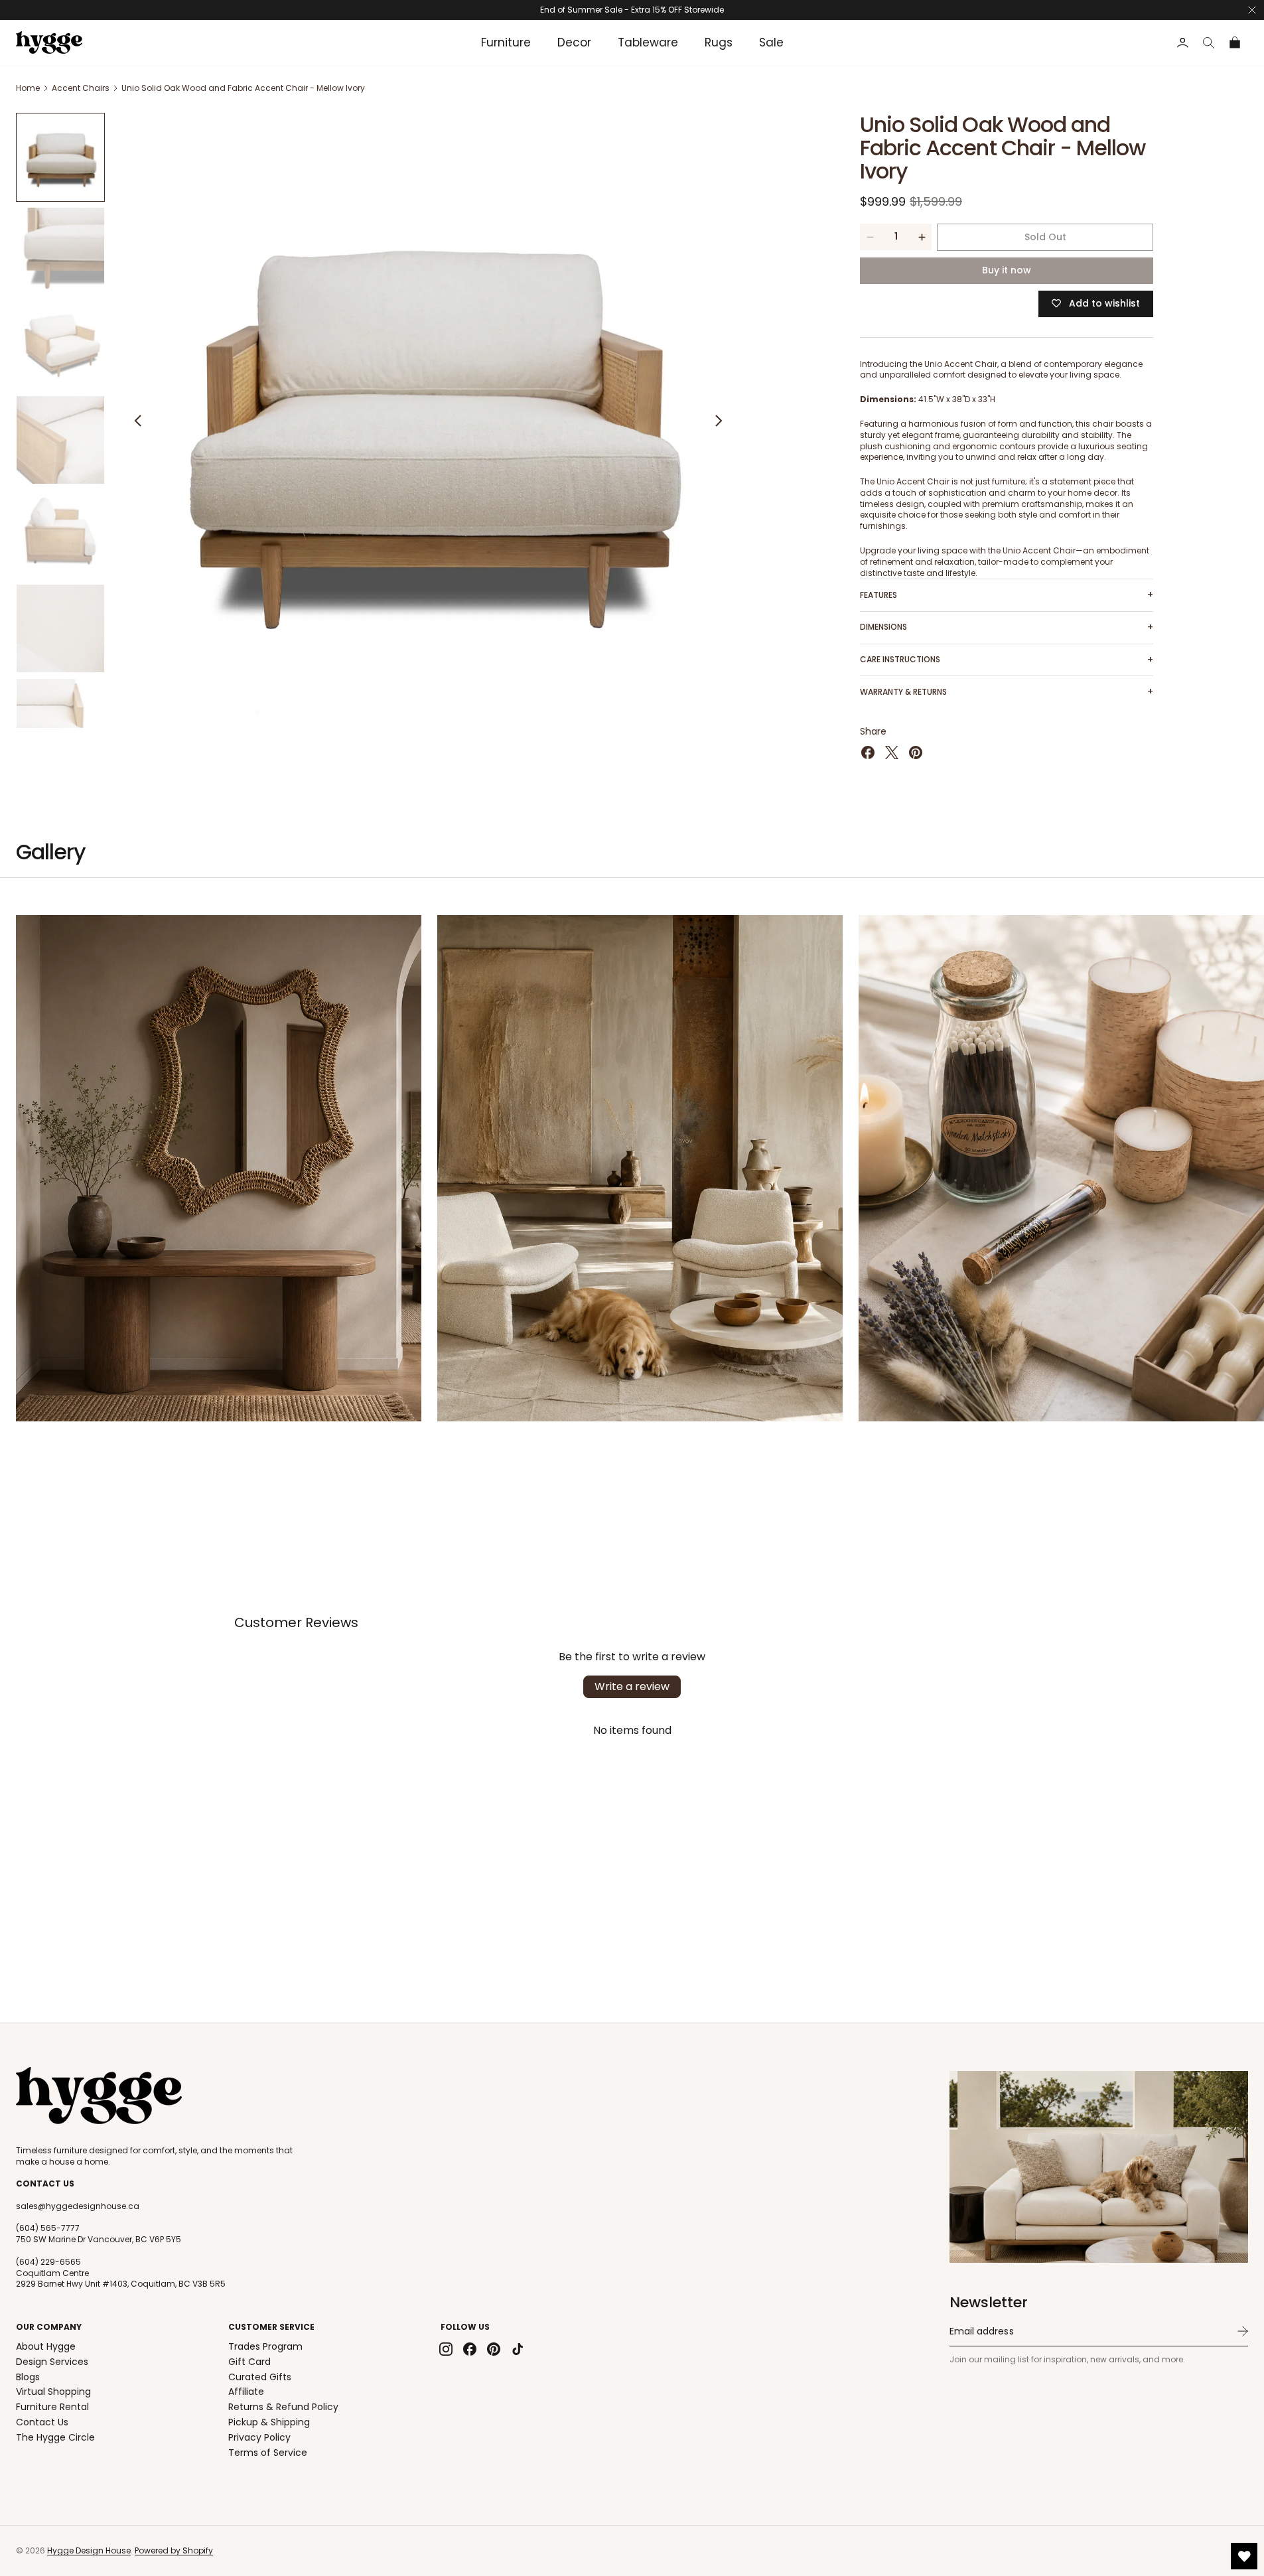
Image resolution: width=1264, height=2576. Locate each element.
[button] (1209, 43)
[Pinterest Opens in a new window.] (916, 752)
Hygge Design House (89, 2550)
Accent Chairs (81, 88)
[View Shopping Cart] (1235, 43)
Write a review (632, 1686)
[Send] (1243, 2331)
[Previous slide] (138, 421)
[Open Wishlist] (1244, 2556)
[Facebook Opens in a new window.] (868, 752)
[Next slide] (719, 421)
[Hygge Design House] (99, 2096)
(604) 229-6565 (48, 2262)
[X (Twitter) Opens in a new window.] (892, 752)
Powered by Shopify (174, 2550)
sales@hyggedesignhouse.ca (78, 2206)
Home (28, 88)
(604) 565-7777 (48, 2228)
